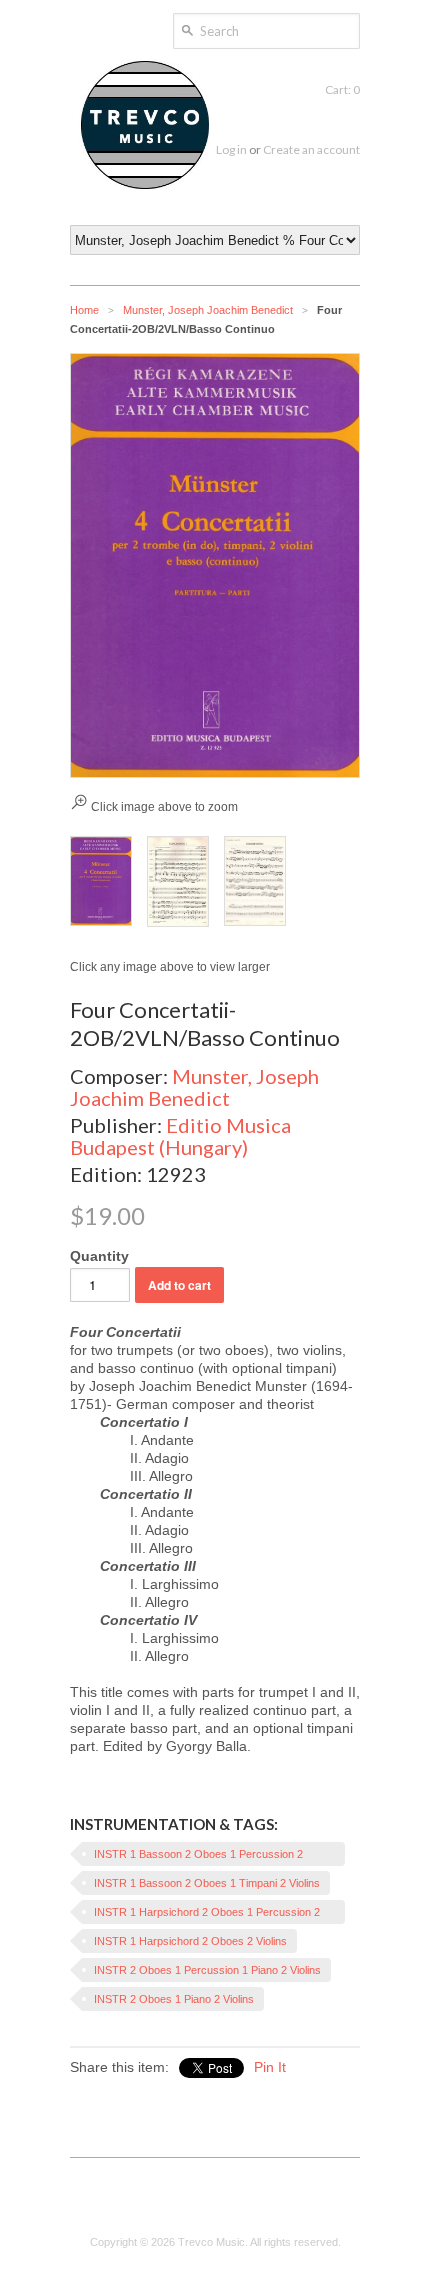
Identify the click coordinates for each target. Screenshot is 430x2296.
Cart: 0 (342, 89)
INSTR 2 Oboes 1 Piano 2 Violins (174, 1999)
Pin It (270, 2067)
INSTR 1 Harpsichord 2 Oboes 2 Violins (190, 1941)
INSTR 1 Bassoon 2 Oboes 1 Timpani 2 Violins (207, 1883)
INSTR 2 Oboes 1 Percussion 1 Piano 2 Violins (207, 1970)
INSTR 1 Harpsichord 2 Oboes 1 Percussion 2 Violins (207, 1915)
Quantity (99, 1256)
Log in (231, 149)
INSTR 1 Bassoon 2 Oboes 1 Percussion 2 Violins (198, 1857)
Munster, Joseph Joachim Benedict (208, 310)
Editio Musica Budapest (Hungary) (180, 1136)
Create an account (311, 149)
